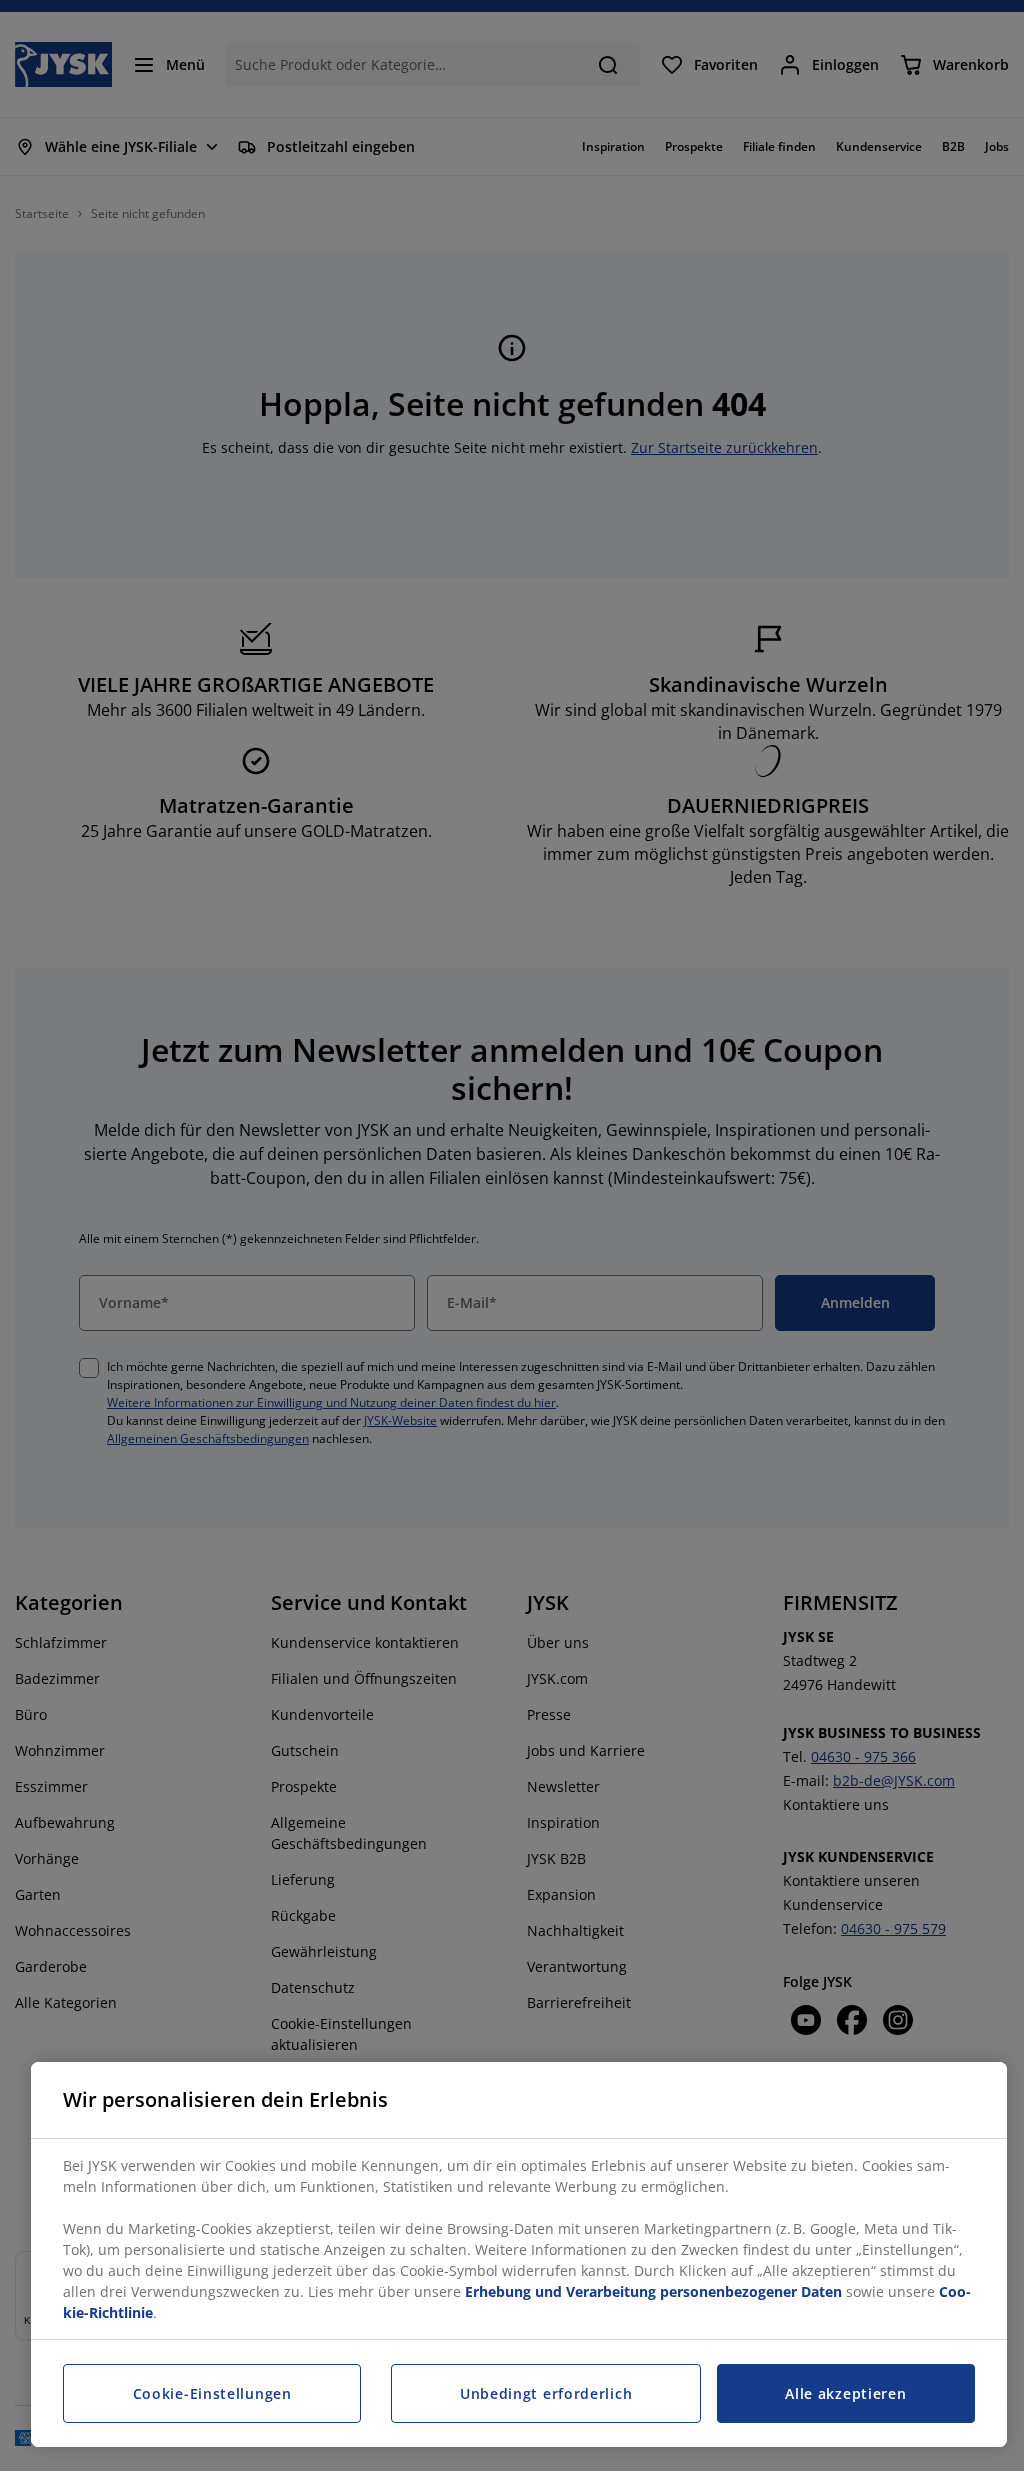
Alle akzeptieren (845, 2393)
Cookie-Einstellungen (212, 2393)
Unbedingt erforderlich (546, 2393)
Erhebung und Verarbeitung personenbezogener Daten (653, 2291)
